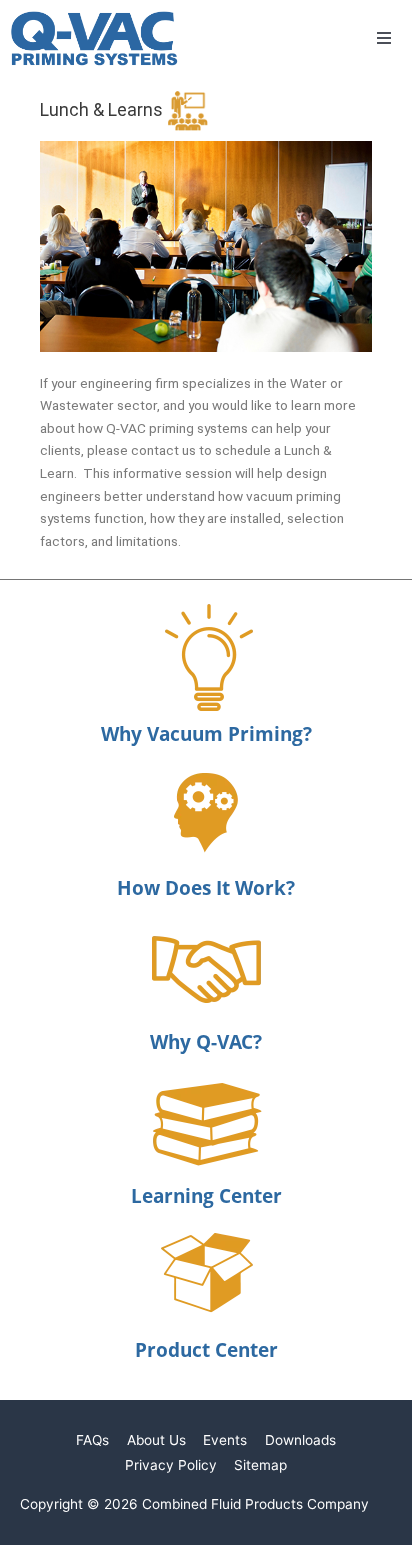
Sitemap (260, 1465)
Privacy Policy (171, 1465)
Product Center (206, 1350)
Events (225, 1440)
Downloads (300, 1440)
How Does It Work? (206, 888)
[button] (384, 38)
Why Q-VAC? (206, 1042)
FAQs (92, 1440)
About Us (156, 1440)
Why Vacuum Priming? (206, 734)
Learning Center (206, 1196)
